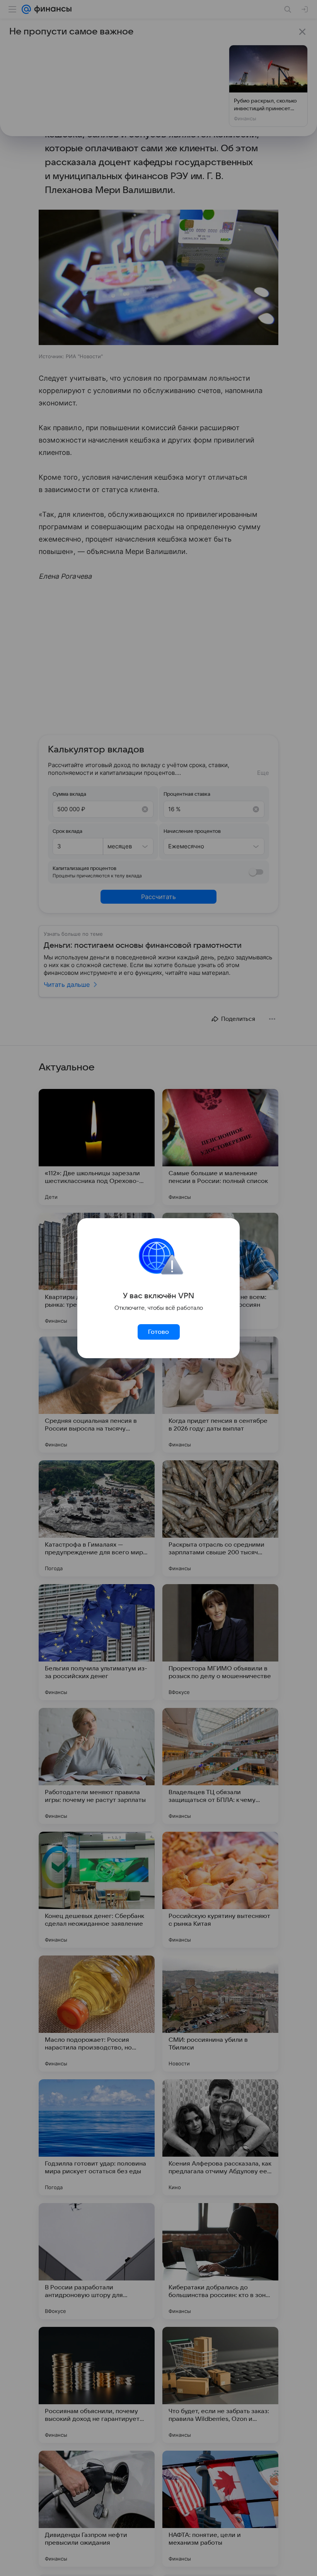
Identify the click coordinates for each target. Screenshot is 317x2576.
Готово (158, 1332)
